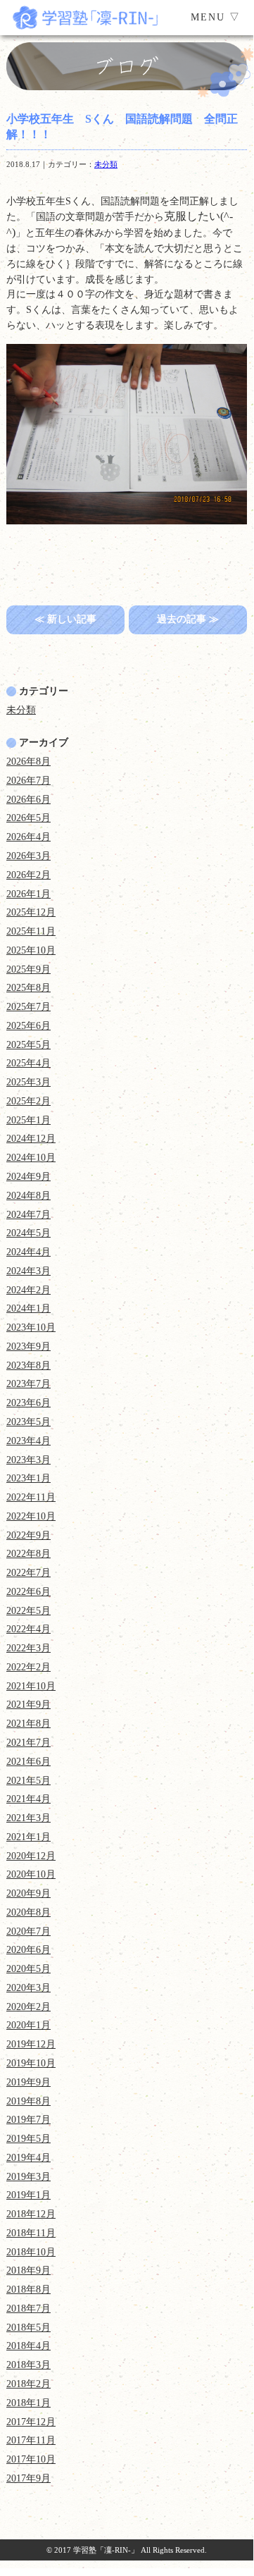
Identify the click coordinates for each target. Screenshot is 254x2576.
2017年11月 (31, 2440)
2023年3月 (28, 1460)
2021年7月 (28, 1743)
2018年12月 (31, 2214)
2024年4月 (28, 1252)
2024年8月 (28, 1196)
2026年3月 (28, 856)
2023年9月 (28, 1346)
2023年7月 (28, 1384)
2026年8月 (28, 762)
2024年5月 (28, 1233)
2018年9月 (28, 2270)
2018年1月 (28, 2403)
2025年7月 (28, 1007)
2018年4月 (28, 2346)
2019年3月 (28, 2177)
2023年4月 (28, 1441)
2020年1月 (28, 2025)
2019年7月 (28, 2120)
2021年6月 (28, 1762)
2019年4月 (28, 2158)
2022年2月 (28, 1667)
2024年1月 (28, 1308)
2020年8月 (28, 1912)
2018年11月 (31, 2233)
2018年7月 (28, 2309)
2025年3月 (28, 1082)
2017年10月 (31, 2459)
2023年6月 (28, 1403)
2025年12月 (31, 912)
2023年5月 (28, 1422)
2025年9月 (28, 969)
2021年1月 (28, 1837)
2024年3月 (28, 1271)
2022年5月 (28, 1611)
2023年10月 (31, 1327)
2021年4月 (28, 1799)
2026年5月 (28, 818)
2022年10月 (31, 1516)
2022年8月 (28, 1554)
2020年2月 (28, 2007)
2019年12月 (31, 2044)
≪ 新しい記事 (65, 619)
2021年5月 (28, 1781)
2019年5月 (28, 2139)
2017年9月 (28, 2478)
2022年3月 (28, 1648)
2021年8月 (28, 1724)
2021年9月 (28, 1705)
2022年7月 (28, 1573)
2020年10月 (31, 1874)
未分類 (106, 164)
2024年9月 (28, 1177)
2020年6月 (28, 1950)
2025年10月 (31, 950)
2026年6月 (28, 800)
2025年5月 (28, 1045)
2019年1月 (28, 2195)
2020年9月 (28, 1893)
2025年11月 (31, 931)
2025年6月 (28, 1026)
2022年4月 (28, 1629)
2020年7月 (28, 1931)
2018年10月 (31, 2252)
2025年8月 (28, 988)
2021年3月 (28, 1818)
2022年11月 (31, 1497)
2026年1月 (28, 894)
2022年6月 (28, 1592)
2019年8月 (28, 2101)
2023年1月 (28, 1478)
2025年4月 (28, 1063)
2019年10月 (31, 2063)
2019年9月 (28, 2082)
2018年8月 (28, 2290)
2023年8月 (28, 1366)
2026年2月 (28, 875)
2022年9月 (28, 1535)
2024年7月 (28, 1215)
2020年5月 (28, 1969)
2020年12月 (31, 1856)
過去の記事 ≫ (188, 619)
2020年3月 (28, 1988)
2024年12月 (31, 1139)
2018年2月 (28, 2384)
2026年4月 (28, 837)
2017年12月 (31, 2422)
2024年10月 (31, 1158)
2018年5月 (28, 2328)
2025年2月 (28, 1101)
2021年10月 (31, 1686)
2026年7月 (28, 781)
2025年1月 (28, 1120)
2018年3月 (28, 2365)
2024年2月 (28, 1290)
